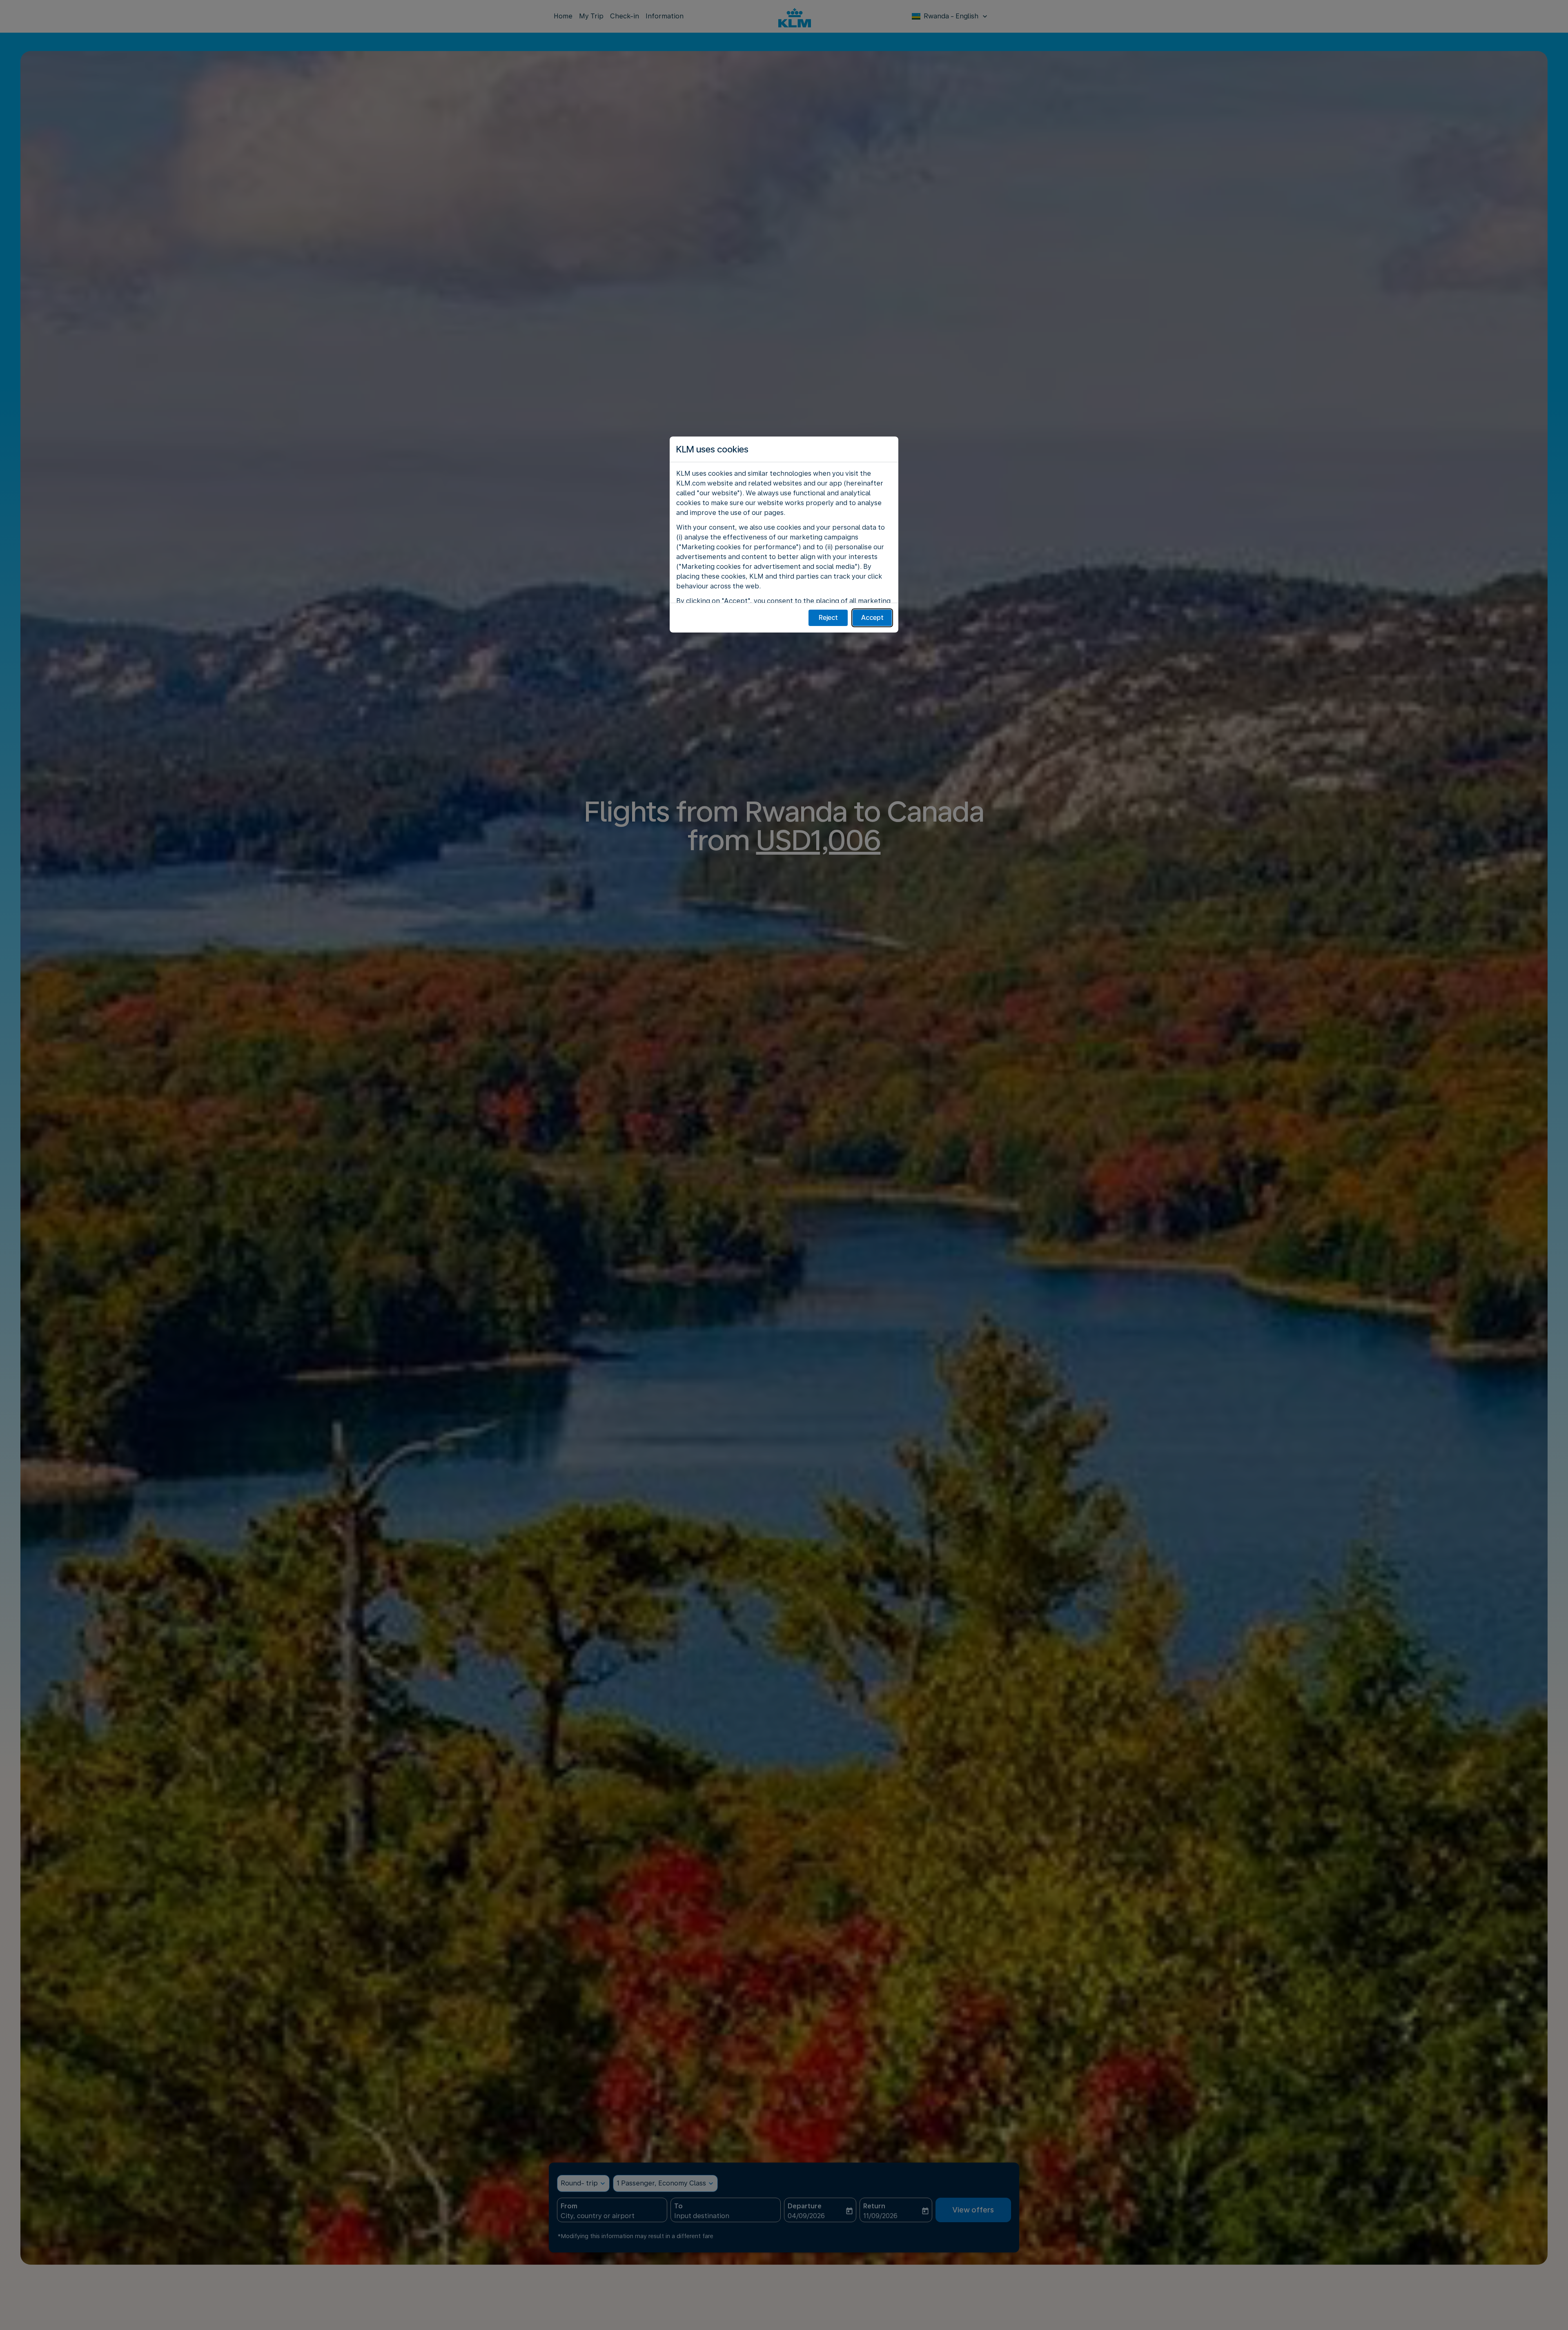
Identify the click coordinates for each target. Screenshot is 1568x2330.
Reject (828, 618)
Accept (872, 618)
